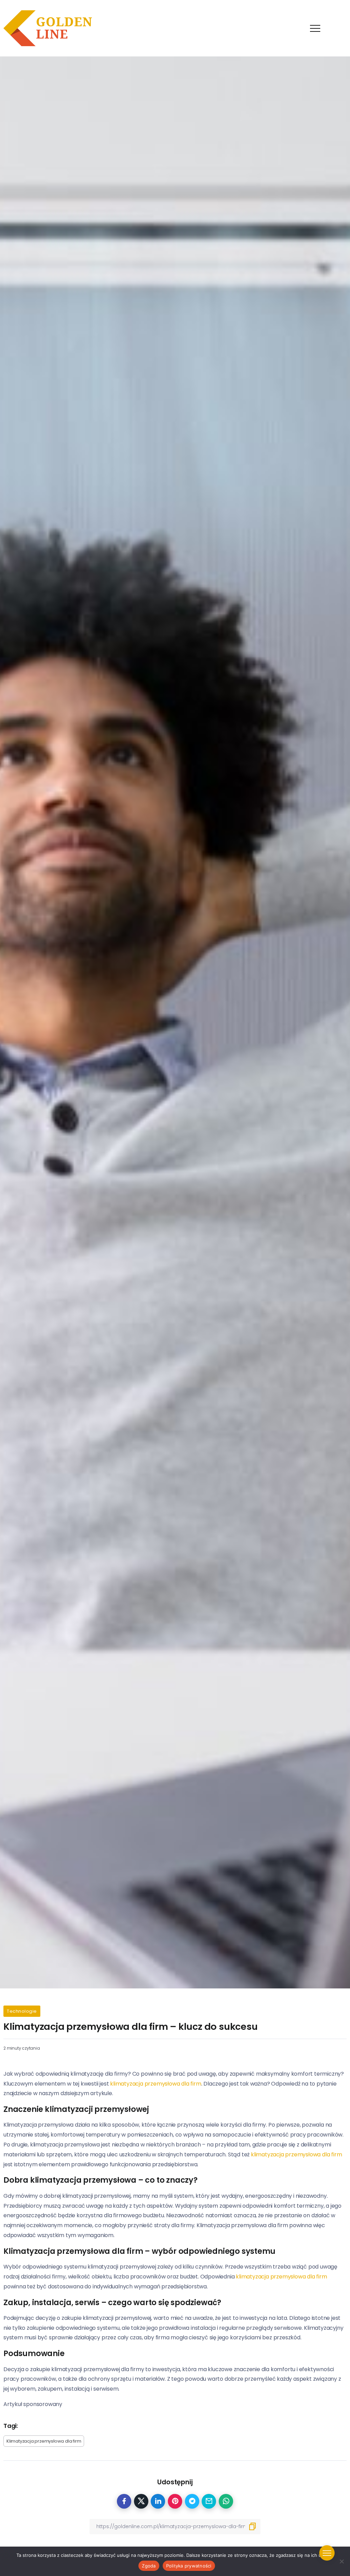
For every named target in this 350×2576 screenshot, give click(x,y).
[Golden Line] (48, 28)
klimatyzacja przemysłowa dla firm (156, 2084)
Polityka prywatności (189, 2566)
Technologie (22, 2011)
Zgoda (149, 2566)
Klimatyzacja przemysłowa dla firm (44, 2441)
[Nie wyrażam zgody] (341, 2561)
